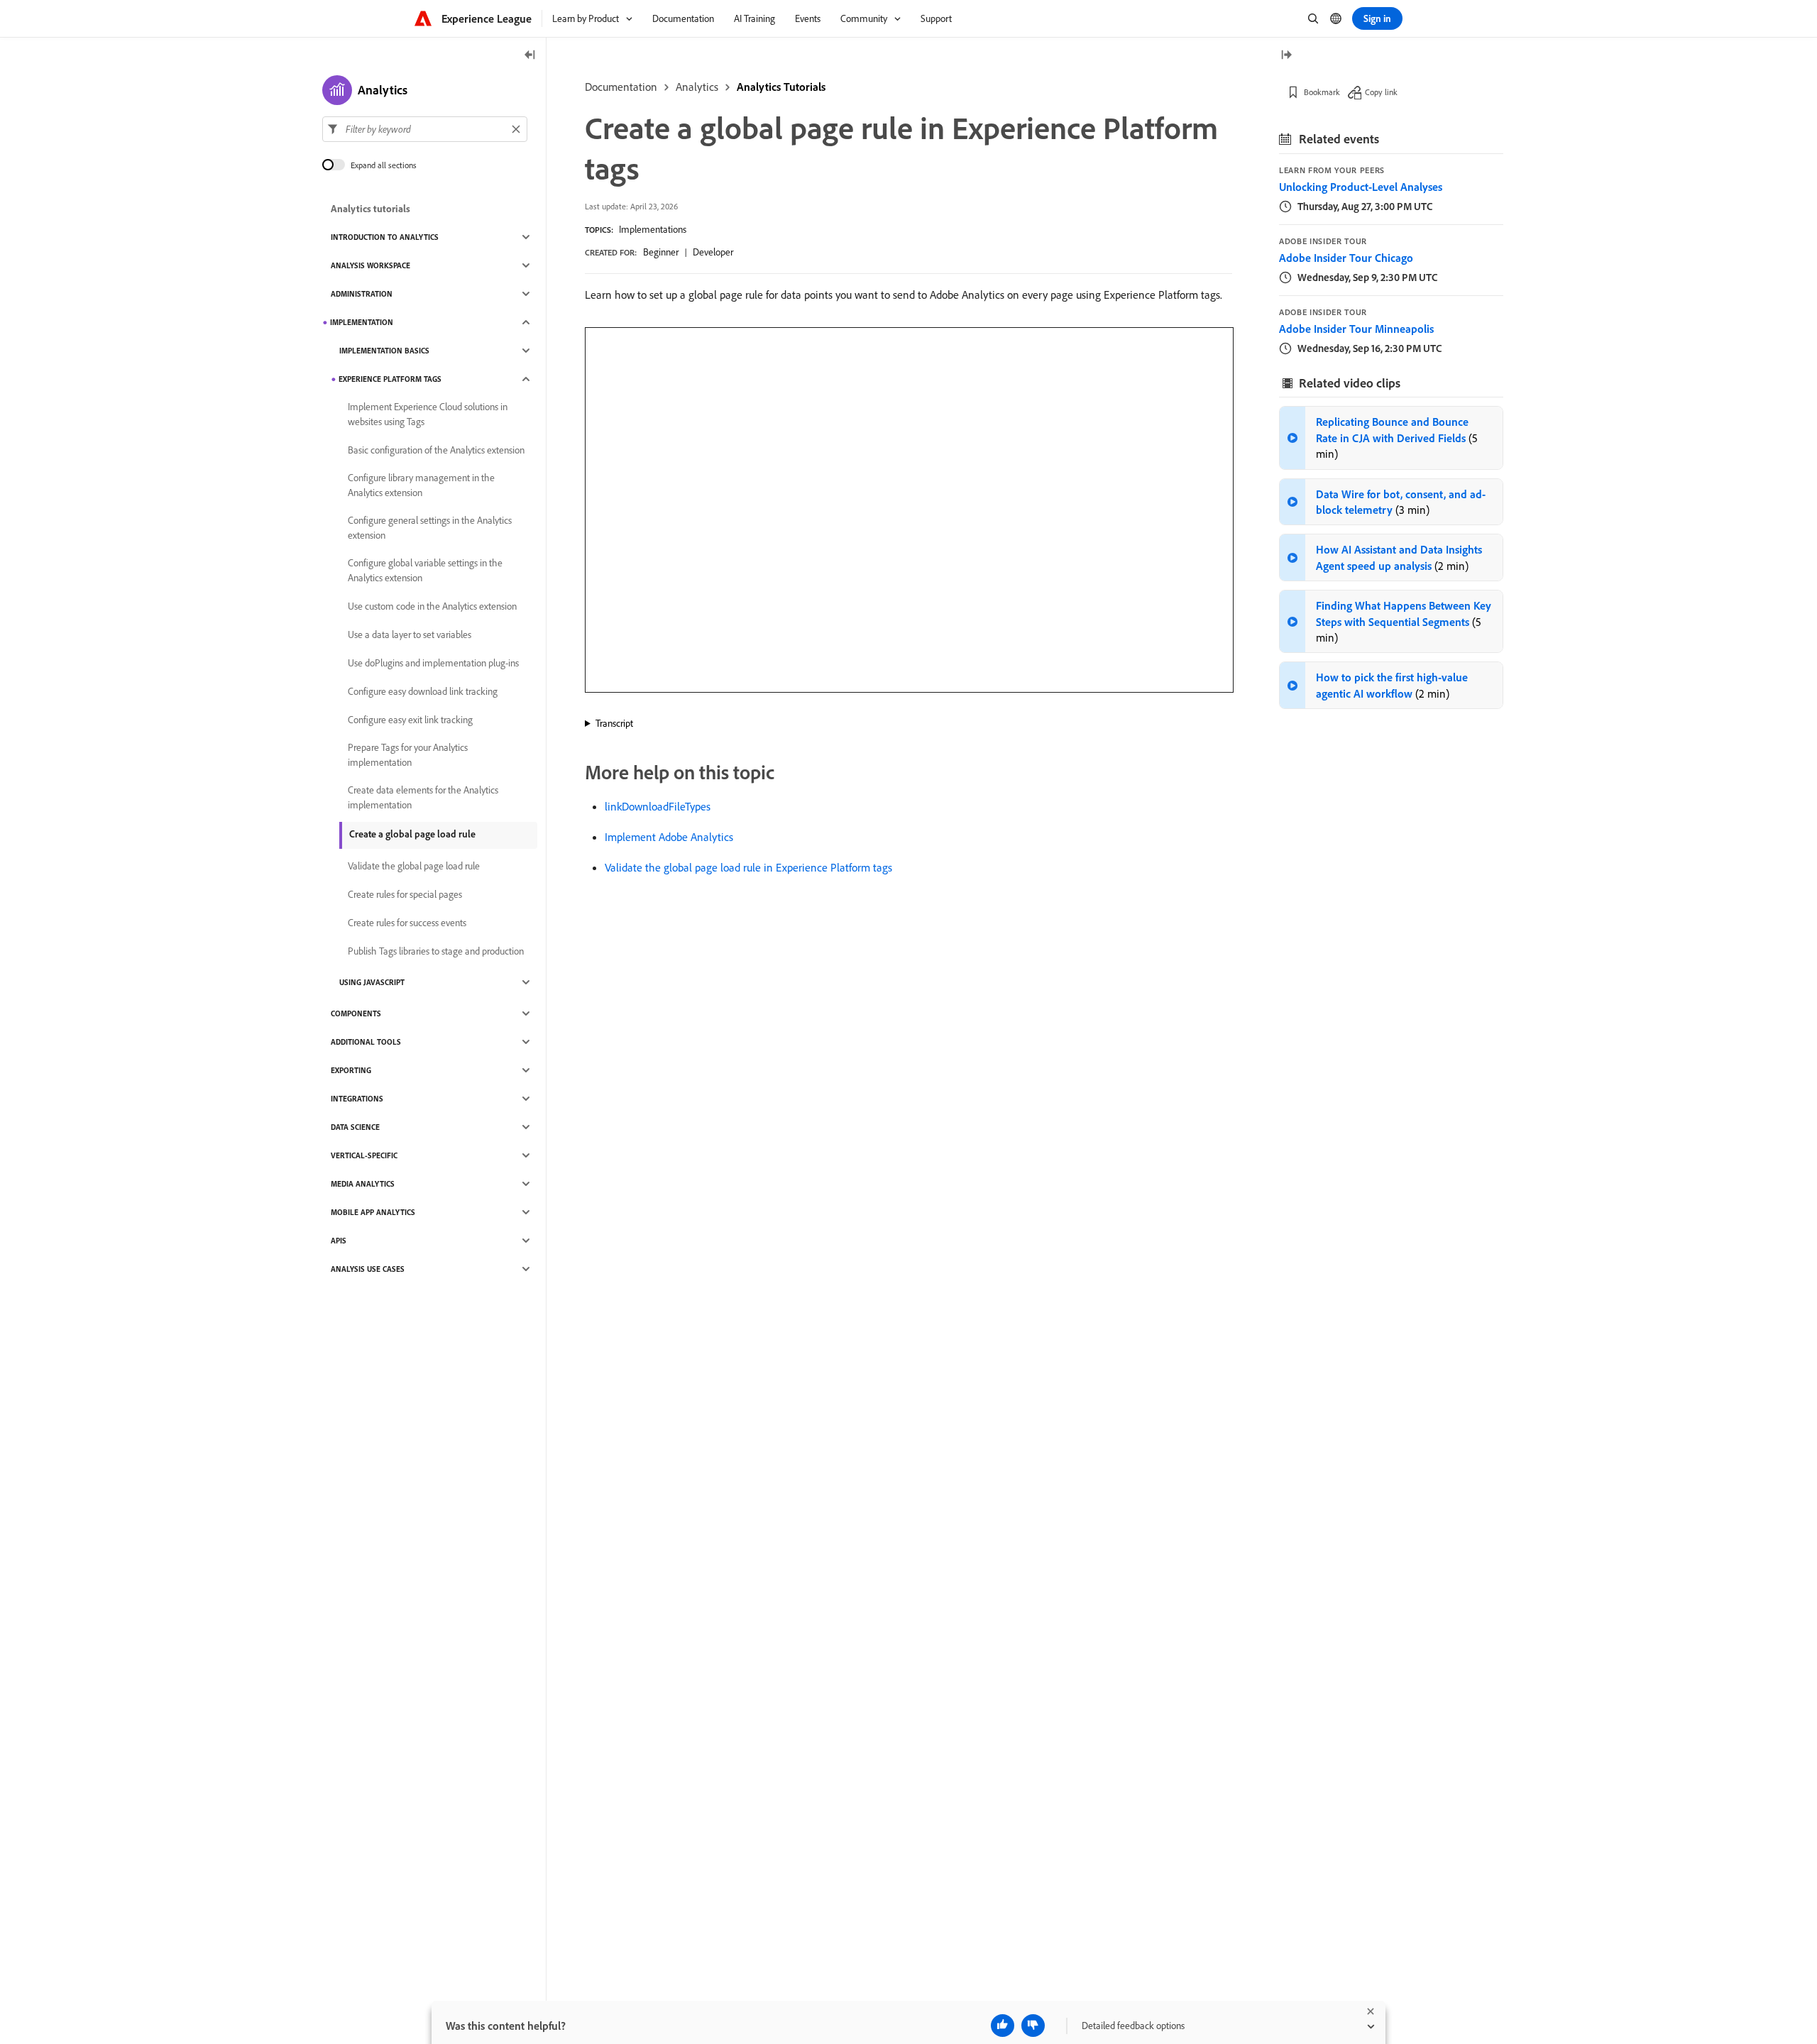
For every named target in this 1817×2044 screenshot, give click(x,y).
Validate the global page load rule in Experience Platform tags (748, 867)
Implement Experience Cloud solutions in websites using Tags (428, 414)
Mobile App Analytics (373, 1212)
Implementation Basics (384, 351)
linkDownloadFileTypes (658, 806)
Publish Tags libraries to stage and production (436, 951)
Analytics (697, 87)
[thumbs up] (1003, 2026)
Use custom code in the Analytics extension (432, 606)
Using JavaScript (372, 982)
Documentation (621, 87)
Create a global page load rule (412, 834)
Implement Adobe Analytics (669, 837)
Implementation (362, 322)
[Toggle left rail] (530, 56)
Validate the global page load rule (414, 866)
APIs (339, 1241)
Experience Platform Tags (390, 379)
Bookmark (1322, 92)
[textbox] (425, 129)
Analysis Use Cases (368, 1269)
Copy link (1381, 92)
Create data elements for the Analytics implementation (423, 797)
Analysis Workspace (370, 265)
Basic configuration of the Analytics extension (436, 450)
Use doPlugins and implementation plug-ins (433, 663)
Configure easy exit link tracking (410, 720)
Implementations (653, 229)
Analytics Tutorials (781, 87)
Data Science (355, 1127)
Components (356, 1013)
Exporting (351, 1070)
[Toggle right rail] (1286, 56)
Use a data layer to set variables (410, 634)
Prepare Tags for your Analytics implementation (408, 755)
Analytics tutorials (370, 209)
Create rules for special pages (405, 894)
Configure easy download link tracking (423, 691)
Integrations (357, 1099)
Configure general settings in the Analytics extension (430, 528)
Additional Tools (366, 1042)
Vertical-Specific (364, 1155)
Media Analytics (363, 1184)
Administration (362, 294)
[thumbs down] (1033, 2026)
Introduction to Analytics (385, 237)
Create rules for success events (407, 923)
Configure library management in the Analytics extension (421, 485)
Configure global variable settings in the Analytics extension (425, 570)
